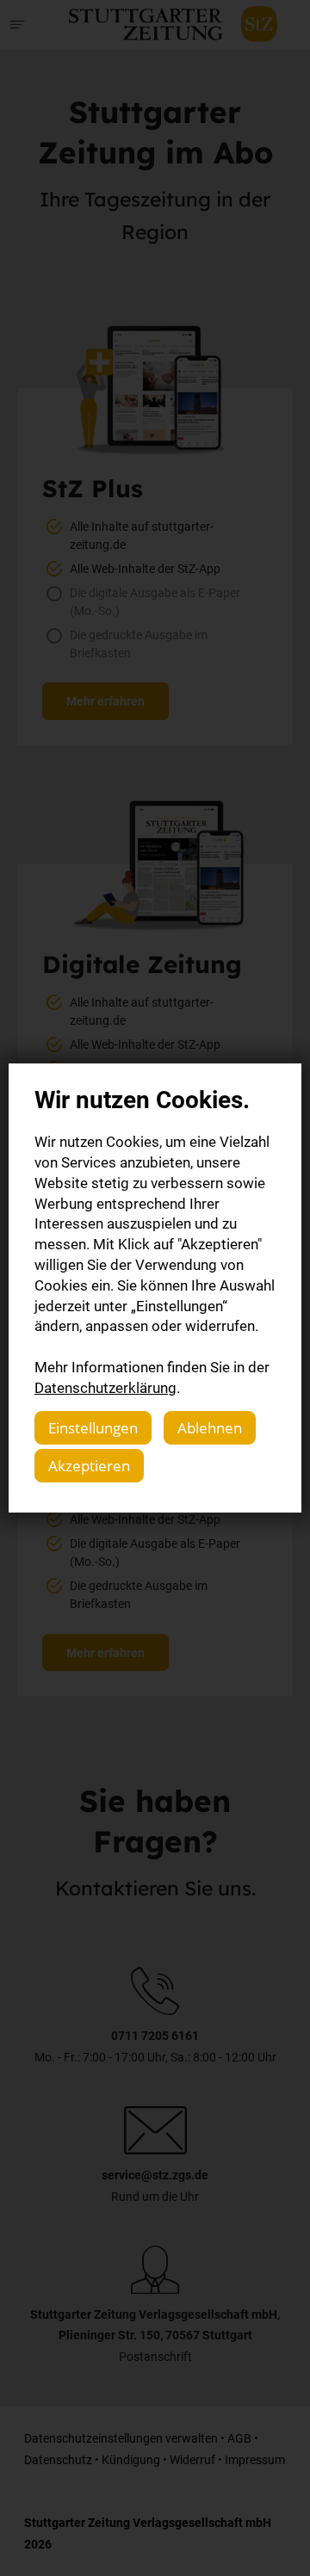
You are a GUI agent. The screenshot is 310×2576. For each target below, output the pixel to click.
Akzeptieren (89, 1466)
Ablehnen (210, 1428)
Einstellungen (93, 1428)
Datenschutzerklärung (105, 1387)
